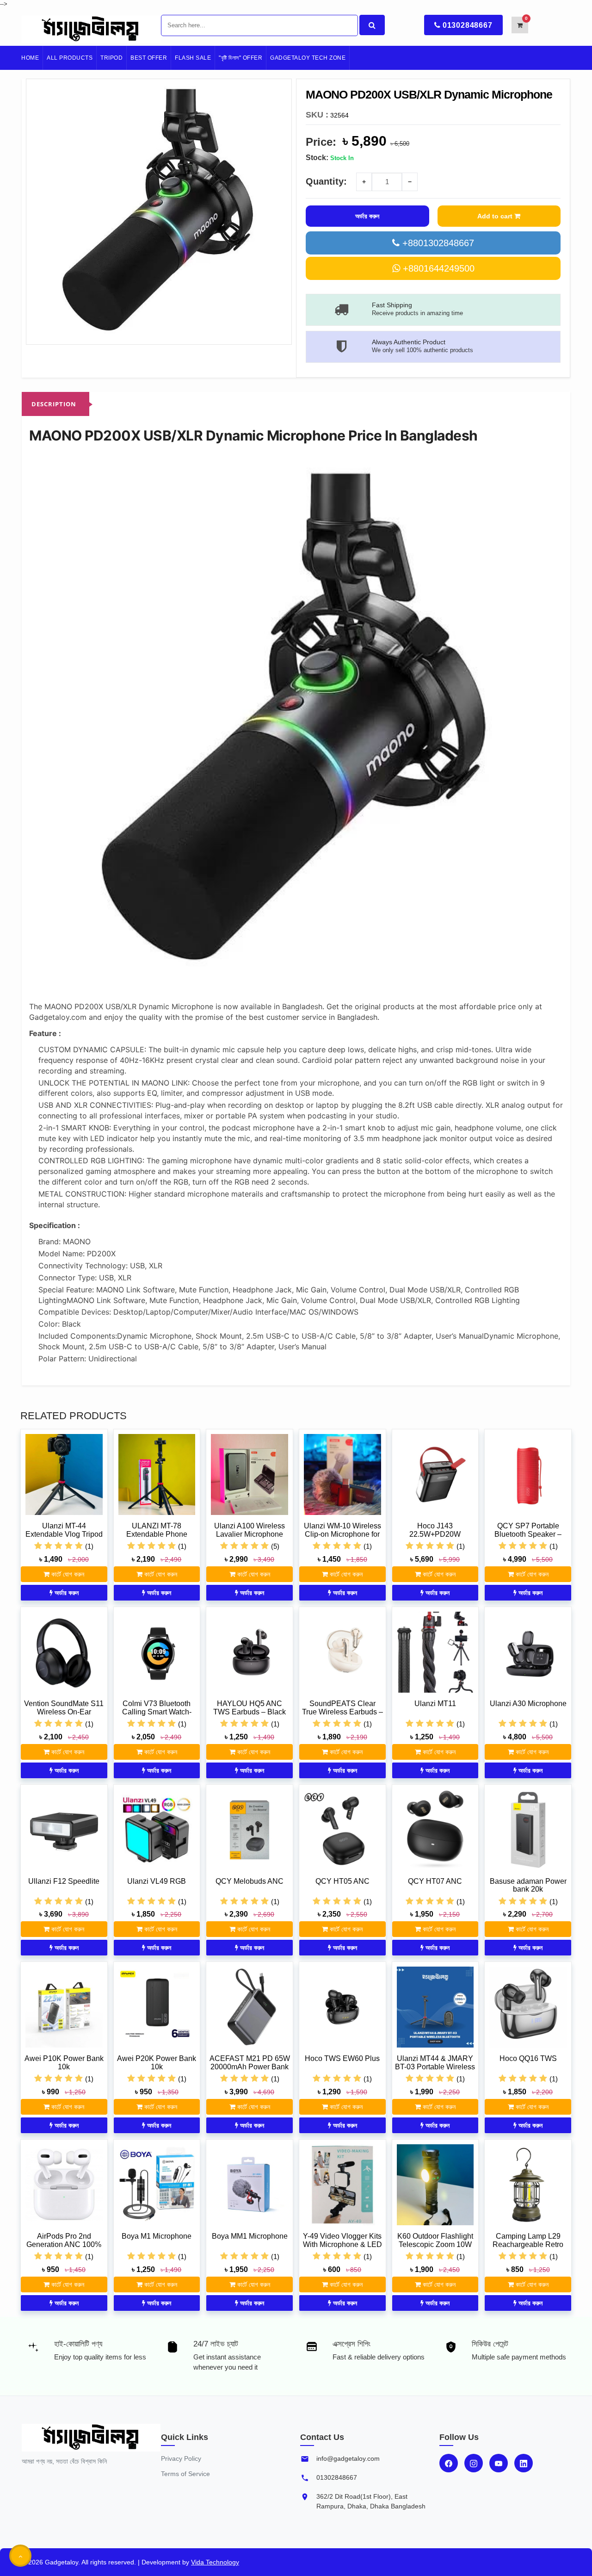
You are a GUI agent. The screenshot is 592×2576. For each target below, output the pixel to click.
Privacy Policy (181, 2458)
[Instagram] (474, 2463)
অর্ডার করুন (367, 216)
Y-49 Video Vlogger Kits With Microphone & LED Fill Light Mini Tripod (342, 2244)
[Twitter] (499, 2463)
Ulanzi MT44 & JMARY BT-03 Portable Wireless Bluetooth (435, 2067)
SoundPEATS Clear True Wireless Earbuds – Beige (342, 1712)
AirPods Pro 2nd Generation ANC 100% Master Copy (64, 2244)
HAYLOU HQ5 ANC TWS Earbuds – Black (250, 1708)
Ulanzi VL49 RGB (157, 1881)
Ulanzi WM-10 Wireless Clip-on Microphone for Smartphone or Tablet (342, 1534)
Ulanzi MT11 (435, 1704)
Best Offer (149, 58)
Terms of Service (185, 2474)
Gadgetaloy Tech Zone (308, 58)
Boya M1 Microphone (157, 2236)
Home (30, 58)
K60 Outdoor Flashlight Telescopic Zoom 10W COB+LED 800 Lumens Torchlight (435, 2248)
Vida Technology (215, 2562)
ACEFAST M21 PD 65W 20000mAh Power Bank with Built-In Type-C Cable (250, 2071)
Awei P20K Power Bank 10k (157, 2063)
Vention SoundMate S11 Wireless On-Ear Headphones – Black (64, 1712)
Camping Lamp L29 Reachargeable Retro (528, 2240)
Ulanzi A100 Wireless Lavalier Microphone (250, 1530)
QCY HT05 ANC (342, 1881)
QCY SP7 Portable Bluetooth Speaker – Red (528, 1534)
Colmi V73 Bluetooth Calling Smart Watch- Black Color (157, 1712)
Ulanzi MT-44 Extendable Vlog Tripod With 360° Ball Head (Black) (64, 1538)
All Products (70, 58)
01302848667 (468, 25)
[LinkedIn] (524, 2463)
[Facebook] (449, 2463)
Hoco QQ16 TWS (528, 2058)
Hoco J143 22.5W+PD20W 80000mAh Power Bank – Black (435, 1538)
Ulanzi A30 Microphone (528, 1704)
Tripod (111, 58)
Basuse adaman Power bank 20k (528, 1885)
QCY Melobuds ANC (250, 1881)
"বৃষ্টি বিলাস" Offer (240, 58)
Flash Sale (193, 58)
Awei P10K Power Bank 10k (64, 2063)
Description (54, 404)
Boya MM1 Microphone (250, 2236)
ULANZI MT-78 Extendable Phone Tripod (157, 1534)
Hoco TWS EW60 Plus (342, 2058)
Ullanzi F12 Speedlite (64, 1881)
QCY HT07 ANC (435, 1881)
